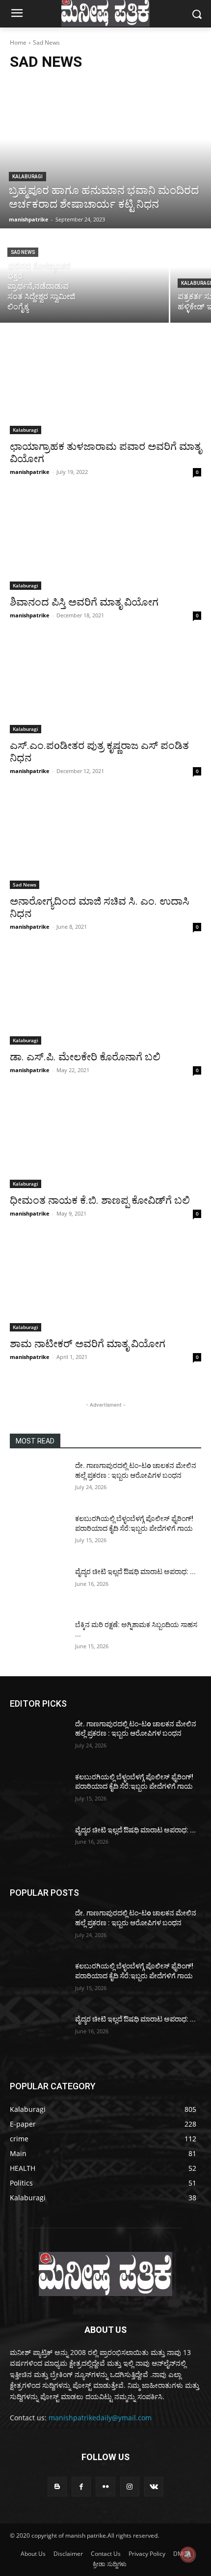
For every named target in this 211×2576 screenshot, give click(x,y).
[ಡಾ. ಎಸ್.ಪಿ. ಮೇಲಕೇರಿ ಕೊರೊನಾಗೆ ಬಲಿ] (105, 997)
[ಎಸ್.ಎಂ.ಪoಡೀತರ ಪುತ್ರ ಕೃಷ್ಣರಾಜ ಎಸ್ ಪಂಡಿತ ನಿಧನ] (105, 685)
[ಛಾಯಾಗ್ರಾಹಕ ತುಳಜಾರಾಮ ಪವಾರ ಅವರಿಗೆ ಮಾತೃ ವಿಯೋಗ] (105, 386)
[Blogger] (57, 2486)
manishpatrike (30, 472)
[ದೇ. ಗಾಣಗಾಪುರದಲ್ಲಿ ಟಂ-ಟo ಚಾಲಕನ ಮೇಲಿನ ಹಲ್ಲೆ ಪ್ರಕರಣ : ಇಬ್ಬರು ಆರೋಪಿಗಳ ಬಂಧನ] (39, 1481)
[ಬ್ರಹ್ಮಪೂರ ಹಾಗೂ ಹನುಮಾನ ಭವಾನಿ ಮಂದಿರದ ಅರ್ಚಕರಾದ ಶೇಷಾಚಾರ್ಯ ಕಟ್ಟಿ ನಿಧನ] (105, 154)
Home (18, 42)
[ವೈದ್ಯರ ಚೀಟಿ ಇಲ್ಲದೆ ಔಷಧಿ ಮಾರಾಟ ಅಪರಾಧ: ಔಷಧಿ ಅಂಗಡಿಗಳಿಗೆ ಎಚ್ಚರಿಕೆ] (39, 1587)
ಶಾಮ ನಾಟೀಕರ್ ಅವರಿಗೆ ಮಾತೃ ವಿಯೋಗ (88, 1344)
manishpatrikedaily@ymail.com (100, 2418)
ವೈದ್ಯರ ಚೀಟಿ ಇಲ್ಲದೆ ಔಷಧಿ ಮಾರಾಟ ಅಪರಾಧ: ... (135, 1572)
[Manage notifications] (188, 2554)
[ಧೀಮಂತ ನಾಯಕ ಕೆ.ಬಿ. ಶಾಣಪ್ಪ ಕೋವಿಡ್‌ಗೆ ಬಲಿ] (105, 1140)
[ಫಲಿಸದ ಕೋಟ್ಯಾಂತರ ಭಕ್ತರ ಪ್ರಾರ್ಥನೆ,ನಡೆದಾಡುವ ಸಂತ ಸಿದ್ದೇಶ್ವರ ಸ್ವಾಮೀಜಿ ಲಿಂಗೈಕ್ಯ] (84, 276)
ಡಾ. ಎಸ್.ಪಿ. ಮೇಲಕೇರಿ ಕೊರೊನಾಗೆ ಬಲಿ (85, 1057)
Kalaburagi (27, 177)
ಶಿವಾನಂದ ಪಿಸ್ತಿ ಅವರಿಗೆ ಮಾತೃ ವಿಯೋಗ (84, 602)
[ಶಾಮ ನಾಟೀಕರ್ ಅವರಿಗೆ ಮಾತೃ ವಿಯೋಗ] (105, 1284)
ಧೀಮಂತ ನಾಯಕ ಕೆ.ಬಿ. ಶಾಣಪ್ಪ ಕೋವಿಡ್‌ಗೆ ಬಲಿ (100, 1200)
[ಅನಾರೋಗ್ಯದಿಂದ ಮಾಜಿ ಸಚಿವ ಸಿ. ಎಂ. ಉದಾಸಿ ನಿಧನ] (105, 841)
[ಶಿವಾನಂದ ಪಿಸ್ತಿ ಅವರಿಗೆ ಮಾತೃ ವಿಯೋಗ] (105, 542)
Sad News (23, 252)
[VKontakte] (154, 2486)
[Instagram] (130, 2486)
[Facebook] (81, 2486)
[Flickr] (105, 2486)
